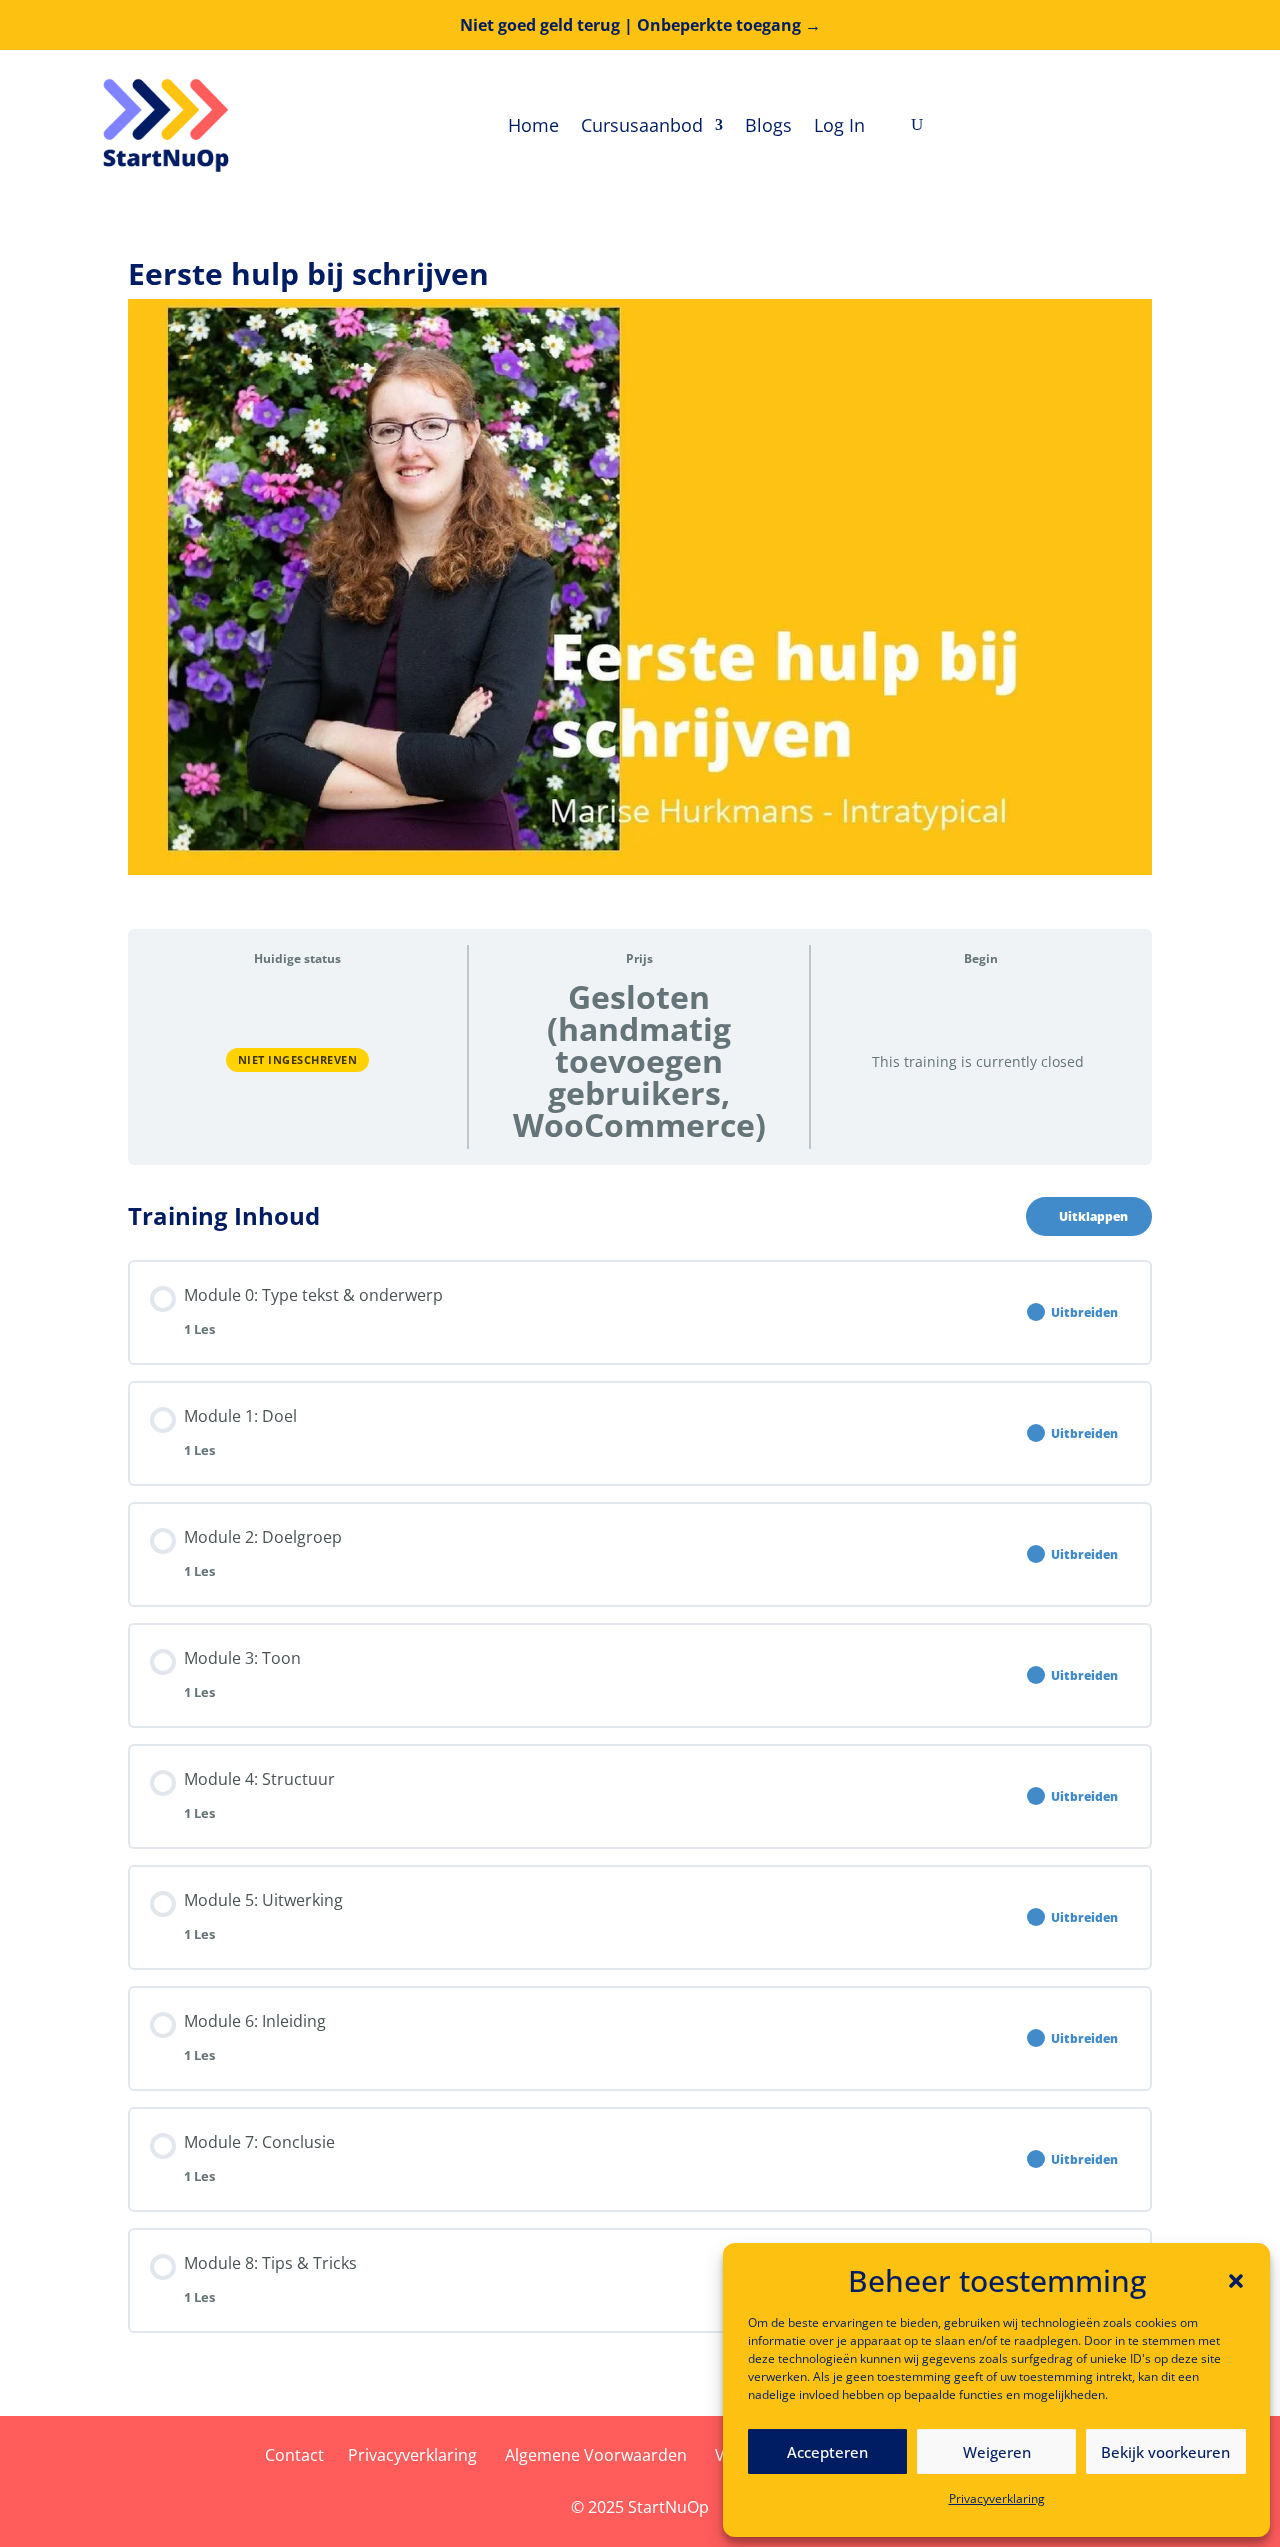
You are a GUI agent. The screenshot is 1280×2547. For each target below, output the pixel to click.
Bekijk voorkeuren (1165, 2452)
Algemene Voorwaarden (596, 2455)
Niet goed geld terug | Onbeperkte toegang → (640, 25)
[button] (1236, 2281)
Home (533, 125)
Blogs (768, 125)
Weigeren (997, 2452)
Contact (294, 2455)
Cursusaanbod (642, 125)
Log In (839, 125)
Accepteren (827, 2452)
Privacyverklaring (997, 2498)
